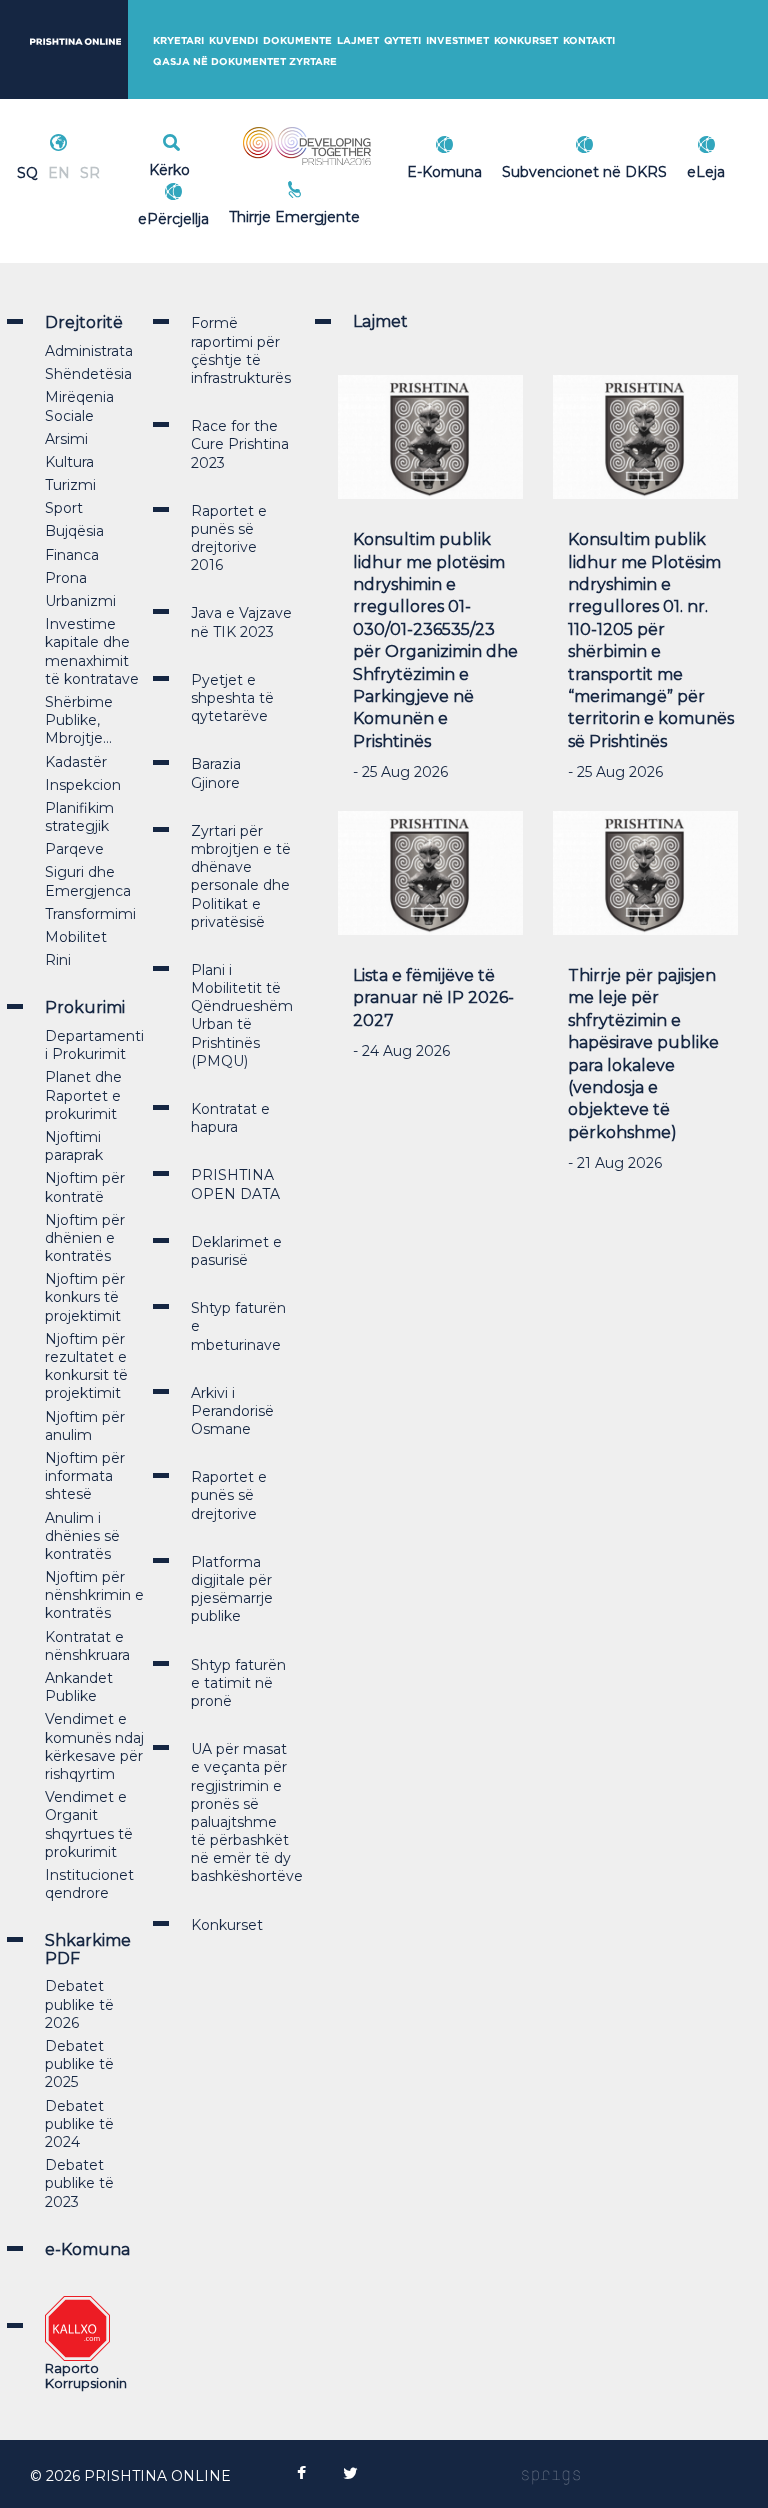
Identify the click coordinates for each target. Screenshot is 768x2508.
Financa (72, 555)
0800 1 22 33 (339, 192)
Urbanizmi (80, 601)
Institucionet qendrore (89, 1884)
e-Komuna (87, 2249)
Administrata (89, 351)
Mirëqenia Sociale (79, 406)
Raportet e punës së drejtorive (229, 1495)
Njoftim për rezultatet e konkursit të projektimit (86, 1366)
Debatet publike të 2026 (79, 2004)
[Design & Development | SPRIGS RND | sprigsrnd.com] (551, 2476)
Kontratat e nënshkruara (87, 1646)
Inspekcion (83, 785)
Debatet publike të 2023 (79, 2183)
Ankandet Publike (79, 1687)
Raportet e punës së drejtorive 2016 (229, 538)
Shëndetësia (88, 374)
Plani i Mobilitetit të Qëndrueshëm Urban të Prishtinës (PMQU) (242, 1015)
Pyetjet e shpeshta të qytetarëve (232, 698)
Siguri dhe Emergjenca (88, 881)
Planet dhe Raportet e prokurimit (83, 1095)
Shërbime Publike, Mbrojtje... (79, 720)
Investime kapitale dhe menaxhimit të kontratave (92, 651)
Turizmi (70, 485)
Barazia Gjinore (216, 773)
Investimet (457, 40)
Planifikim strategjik (79, 817)
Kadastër (76, 762)
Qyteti (402, 40)
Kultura (69, 462)
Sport (64, 508)
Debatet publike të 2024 (79, 2124)
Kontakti (589, 40)
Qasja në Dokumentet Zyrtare (245, 61)
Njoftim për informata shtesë (85, 1476)
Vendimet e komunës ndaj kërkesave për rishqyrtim (94, 1746)
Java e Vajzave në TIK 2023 (241, 622)
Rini (58, 960)
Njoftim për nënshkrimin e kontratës (94, 1595)
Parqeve (74, 849)
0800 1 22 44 (339, 214)
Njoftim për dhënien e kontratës (85, 1238)
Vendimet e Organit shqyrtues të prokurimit (89, 1824)
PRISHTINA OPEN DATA (235, 1184)
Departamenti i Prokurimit (94, 1045)
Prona (66, 578)
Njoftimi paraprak (74, 1146)
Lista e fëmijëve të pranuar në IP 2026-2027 (433, 998)
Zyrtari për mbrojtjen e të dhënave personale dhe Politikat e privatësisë (241, 876)
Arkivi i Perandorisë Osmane (232, 1411)
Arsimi (66, 439)
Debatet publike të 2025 (79, 2064)
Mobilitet (76, 937)
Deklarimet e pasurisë (236, 1251)
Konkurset (526, 40)
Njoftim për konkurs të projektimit (85, 1297)
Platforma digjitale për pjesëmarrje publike (232, 1589)
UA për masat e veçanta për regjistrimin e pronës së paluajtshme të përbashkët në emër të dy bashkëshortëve (247, 1812)
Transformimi (90, 914)
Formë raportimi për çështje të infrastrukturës (241, 350)
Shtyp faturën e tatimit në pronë (238, 1683)
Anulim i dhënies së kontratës (82, 1536)
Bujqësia (74, 531)
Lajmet (358, 40)
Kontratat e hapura (230, 1118)
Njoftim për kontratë (85, 1187)
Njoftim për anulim (85, 1426)
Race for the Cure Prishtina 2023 (240, 444)
